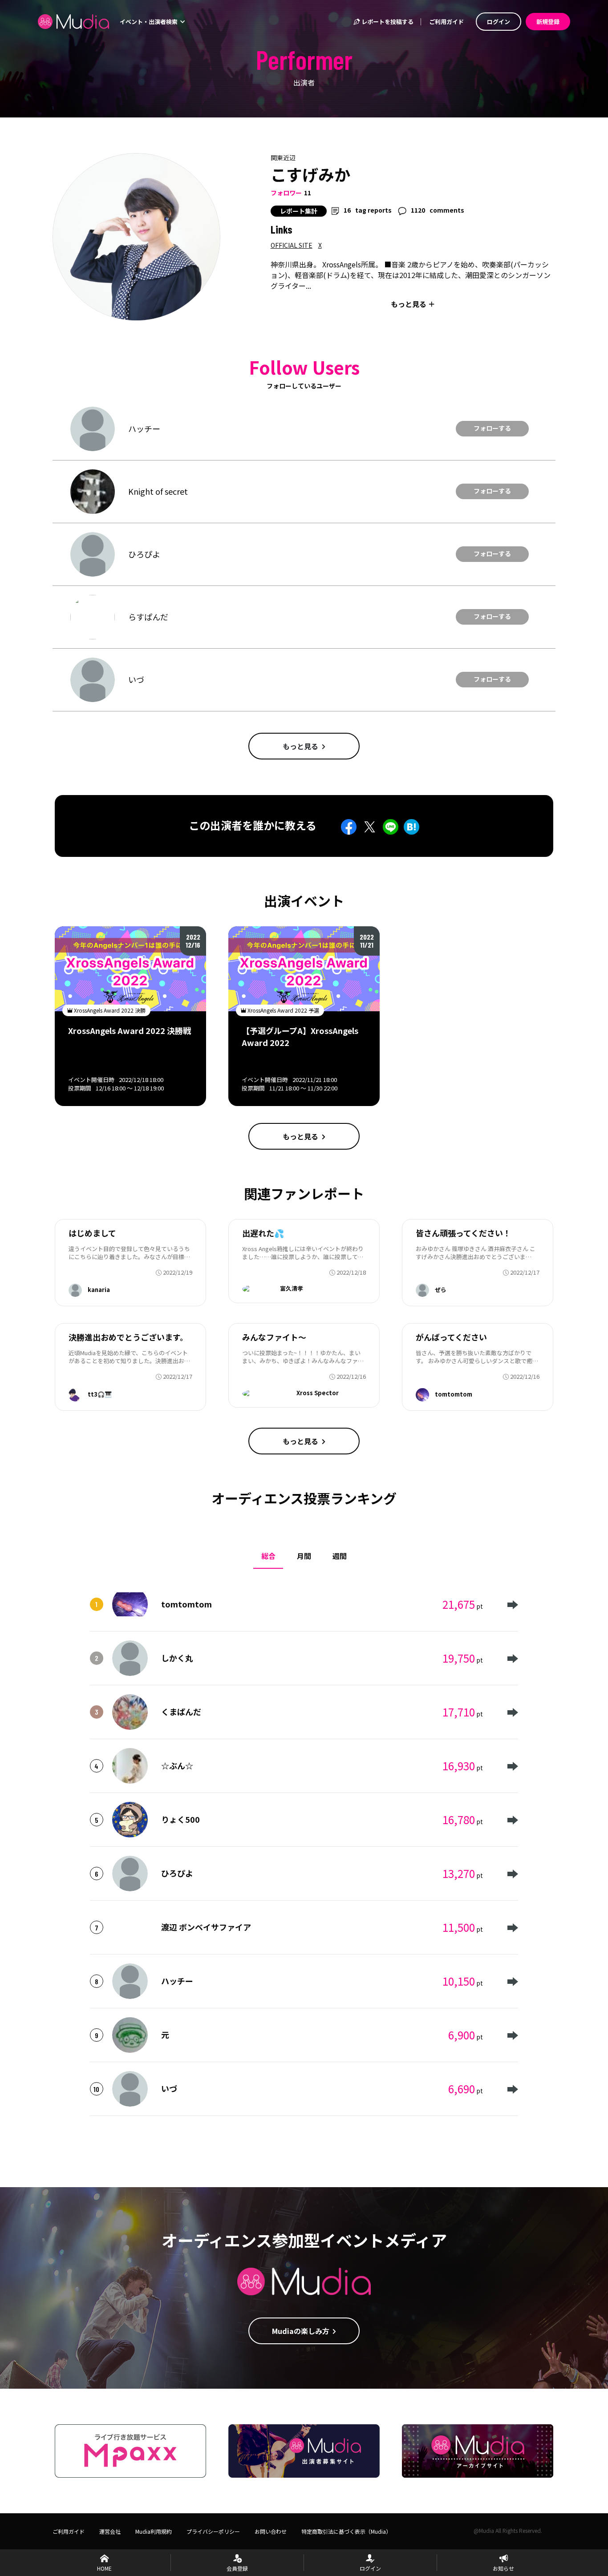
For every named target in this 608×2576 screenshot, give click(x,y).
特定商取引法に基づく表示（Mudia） (346, 2531)
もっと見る (300, 746)
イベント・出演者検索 (149, 22)
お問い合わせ (271, 2531)
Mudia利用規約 (154, 2531)
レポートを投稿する (387, 22)
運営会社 (110, 2531)
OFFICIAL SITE (292, 245)
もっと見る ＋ (413, 304)
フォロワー (286, 193)
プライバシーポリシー (213, 2531)
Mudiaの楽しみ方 (301, 2331)
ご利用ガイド (446, 22)
